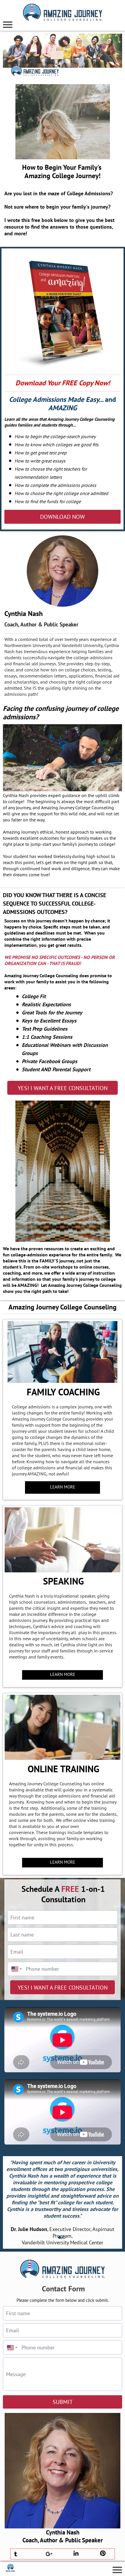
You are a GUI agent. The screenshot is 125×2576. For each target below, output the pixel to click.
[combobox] (15, 1969)
